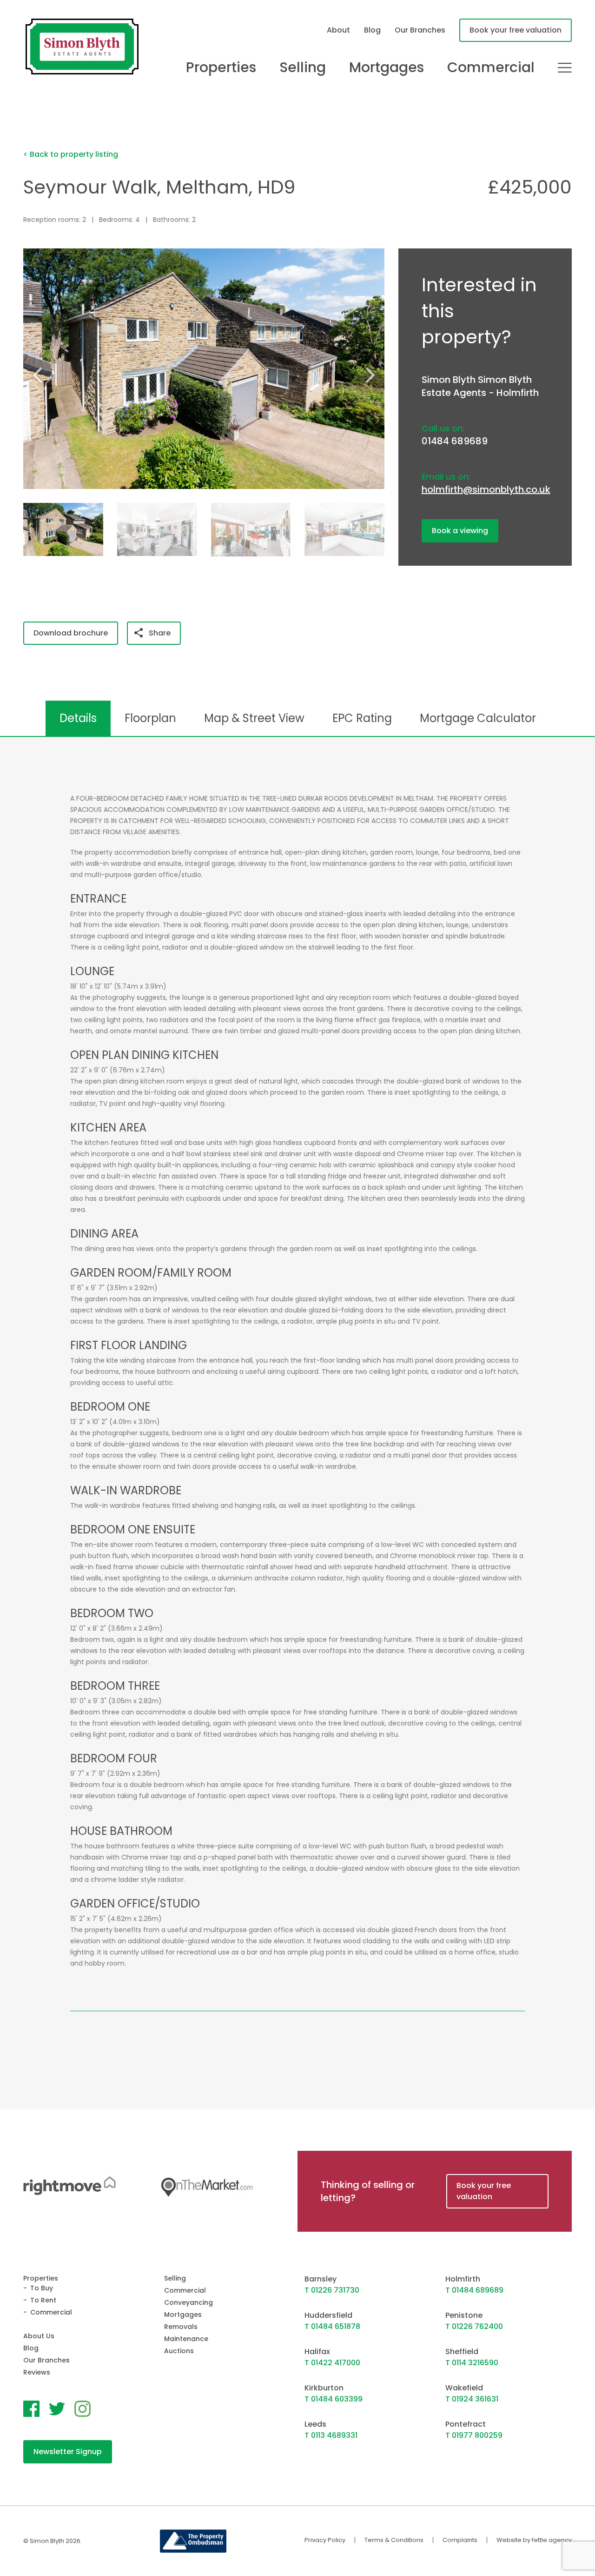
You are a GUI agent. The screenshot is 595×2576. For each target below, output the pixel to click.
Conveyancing (188, 2302)
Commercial (491, 67)
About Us (39, 2336)
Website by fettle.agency (534, 2540)
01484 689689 (455, 441)
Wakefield (464, 2388)
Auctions (179, 2351)
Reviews (37, 2372)
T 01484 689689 (474, 2290)
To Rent (43, 2300)
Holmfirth (463, 2279)
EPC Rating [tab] (362, 718)
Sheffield (462, 2352)
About (338, 30)
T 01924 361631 (472, 2399)
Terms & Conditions (394, 2540)
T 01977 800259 (474, 2435)
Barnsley (321, 2279)
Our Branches (420, 30)
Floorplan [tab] (150, 718)
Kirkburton (324, 2388)
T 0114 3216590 (472, 2363)
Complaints (460, 2540)
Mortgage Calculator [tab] (478, 718)
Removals (181, 2327)
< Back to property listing (71, 154)
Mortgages (387, 67)
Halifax (317, 2352)
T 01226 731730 (332, 2290)
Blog (372, 30)
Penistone (464, 2315)
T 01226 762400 (474, 2326)
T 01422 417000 (332, 2363)
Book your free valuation (516, 30)
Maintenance (186, 2339)
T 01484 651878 (332, 2326)
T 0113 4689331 (331, 2435)
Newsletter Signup (68, 2452)
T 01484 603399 (334, 2399)
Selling (303, 67)
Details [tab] (78, 718)
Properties (221, 67)
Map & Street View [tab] (254, 718)
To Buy (42, 2288)
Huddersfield (328, 2315)
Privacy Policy (325, 2540)
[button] (374, 375)
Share (160, 633)
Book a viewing (460, 531)
